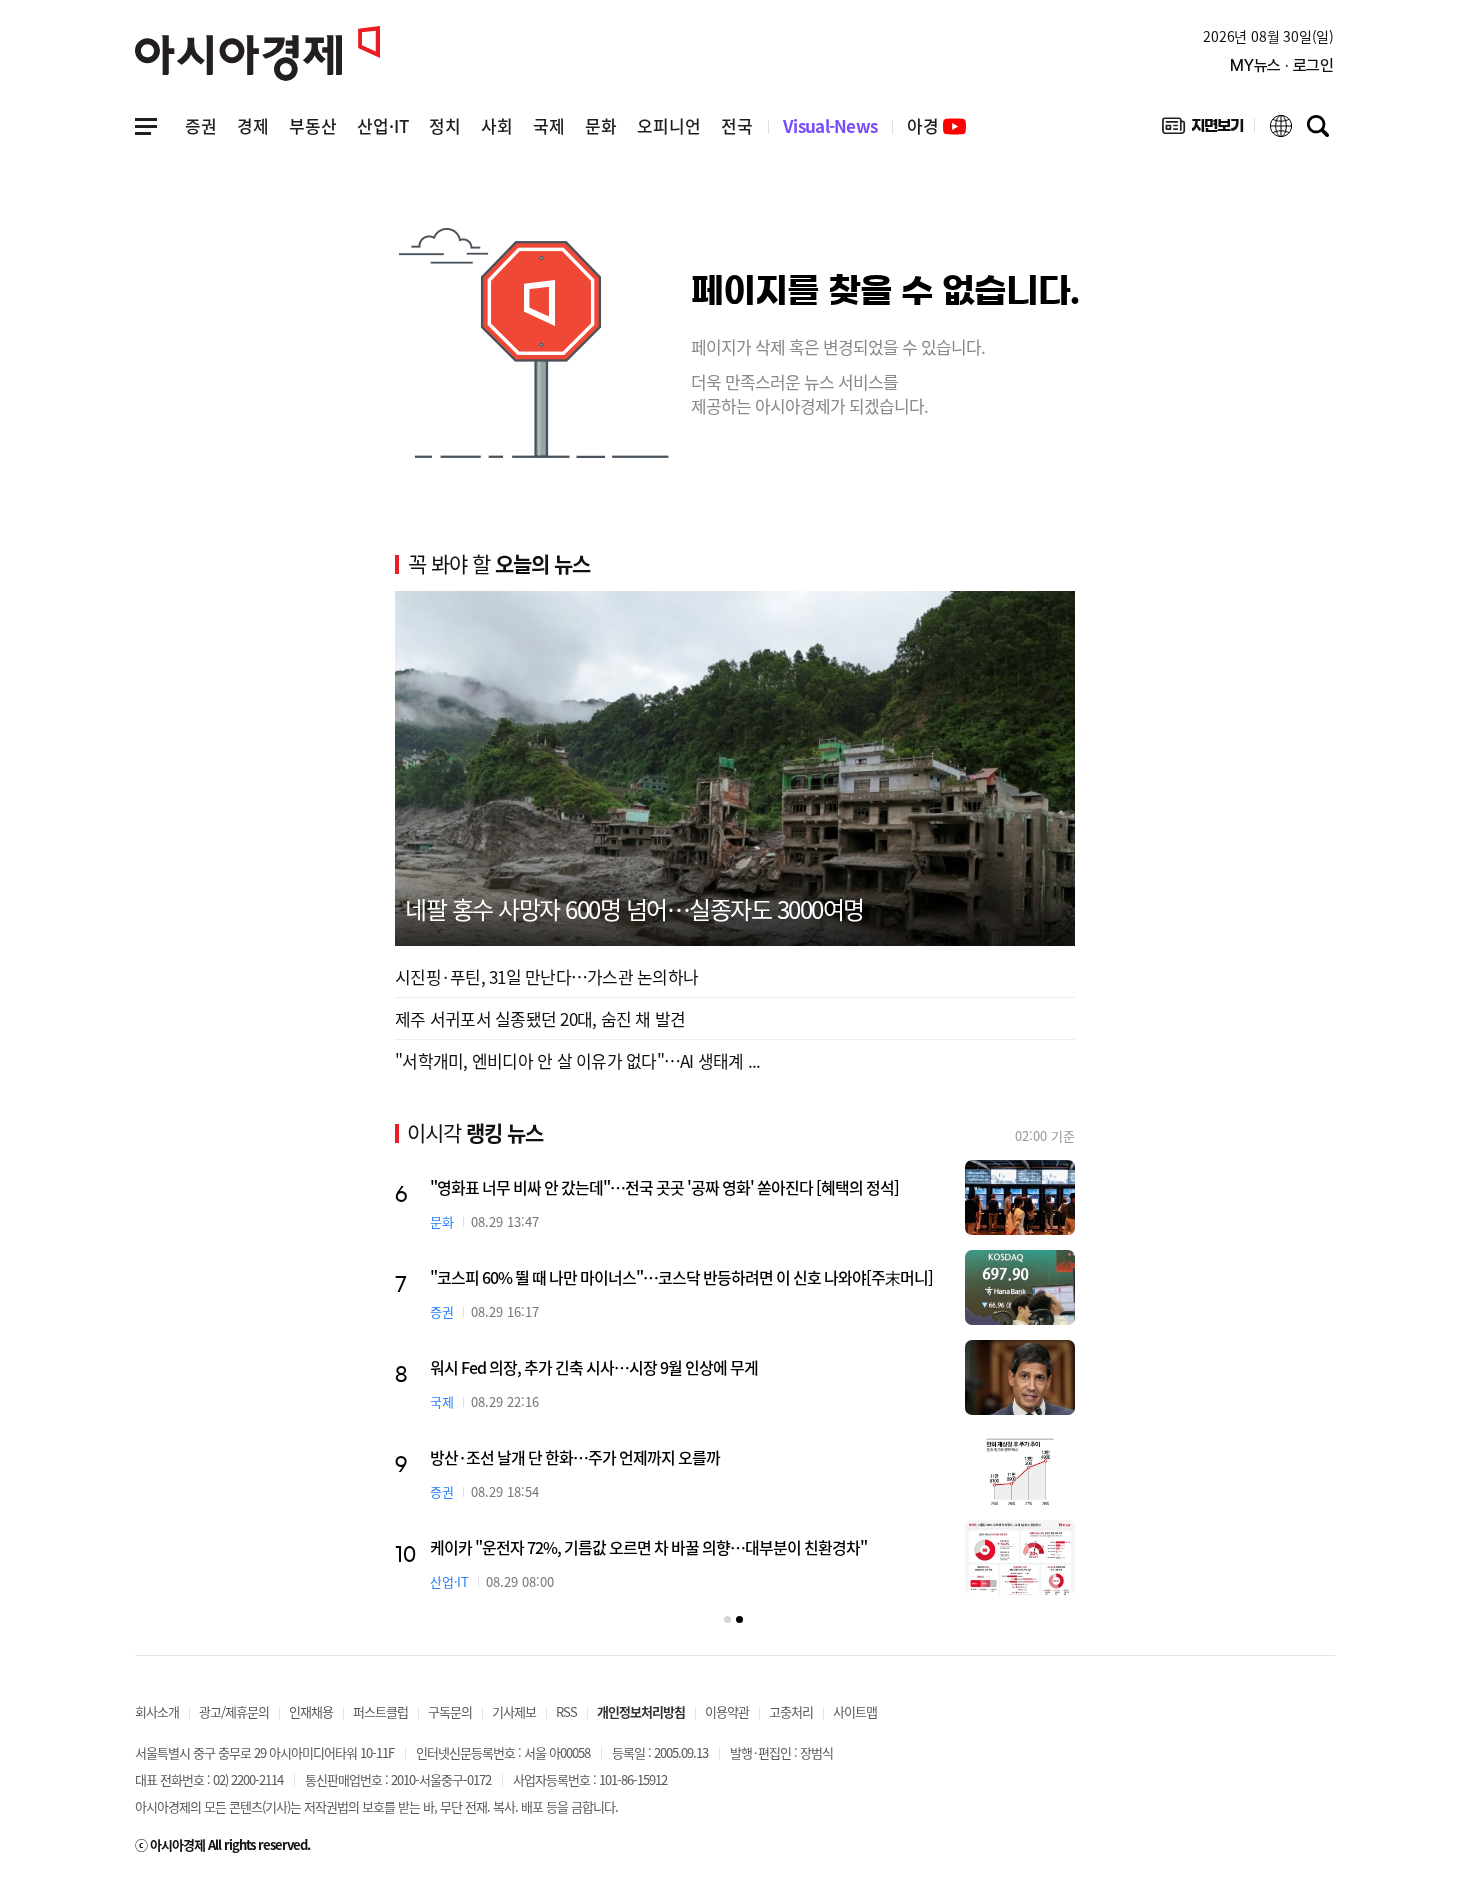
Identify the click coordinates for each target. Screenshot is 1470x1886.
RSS (566, 1711)
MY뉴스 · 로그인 (1282, 65)
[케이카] (1020, 1557)
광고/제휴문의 (234, 1711)
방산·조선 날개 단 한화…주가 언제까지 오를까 (575, 1457)
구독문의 (450, 1711)
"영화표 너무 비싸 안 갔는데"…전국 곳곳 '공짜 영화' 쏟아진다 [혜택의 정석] (664, 1187)
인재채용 (311, 1711)
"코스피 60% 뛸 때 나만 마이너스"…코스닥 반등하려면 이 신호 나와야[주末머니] (681, 1277)
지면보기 (1202, 130)
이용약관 (727, 1711)
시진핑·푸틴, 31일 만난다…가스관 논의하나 (546, 976)
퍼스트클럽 (380, 1711)
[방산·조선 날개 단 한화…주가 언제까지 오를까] (1020, 1467)
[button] (727, 1619)
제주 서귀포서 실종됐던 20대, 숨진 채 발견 (540, 1018)
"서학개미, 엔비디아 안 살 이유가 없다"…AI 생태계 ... (578, 1060)
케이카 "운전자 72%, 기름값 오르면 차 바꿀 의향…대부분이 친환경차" (648, 1547)
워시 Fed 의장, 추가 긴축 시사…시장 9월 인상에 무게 (594, 1367)
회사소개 (157, 1711)
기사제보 (514, 1711)
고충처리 (791, 1711)
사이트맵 (855, 1711)
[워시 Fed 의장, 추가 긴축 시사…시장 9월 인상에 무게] (1020, 1377)
